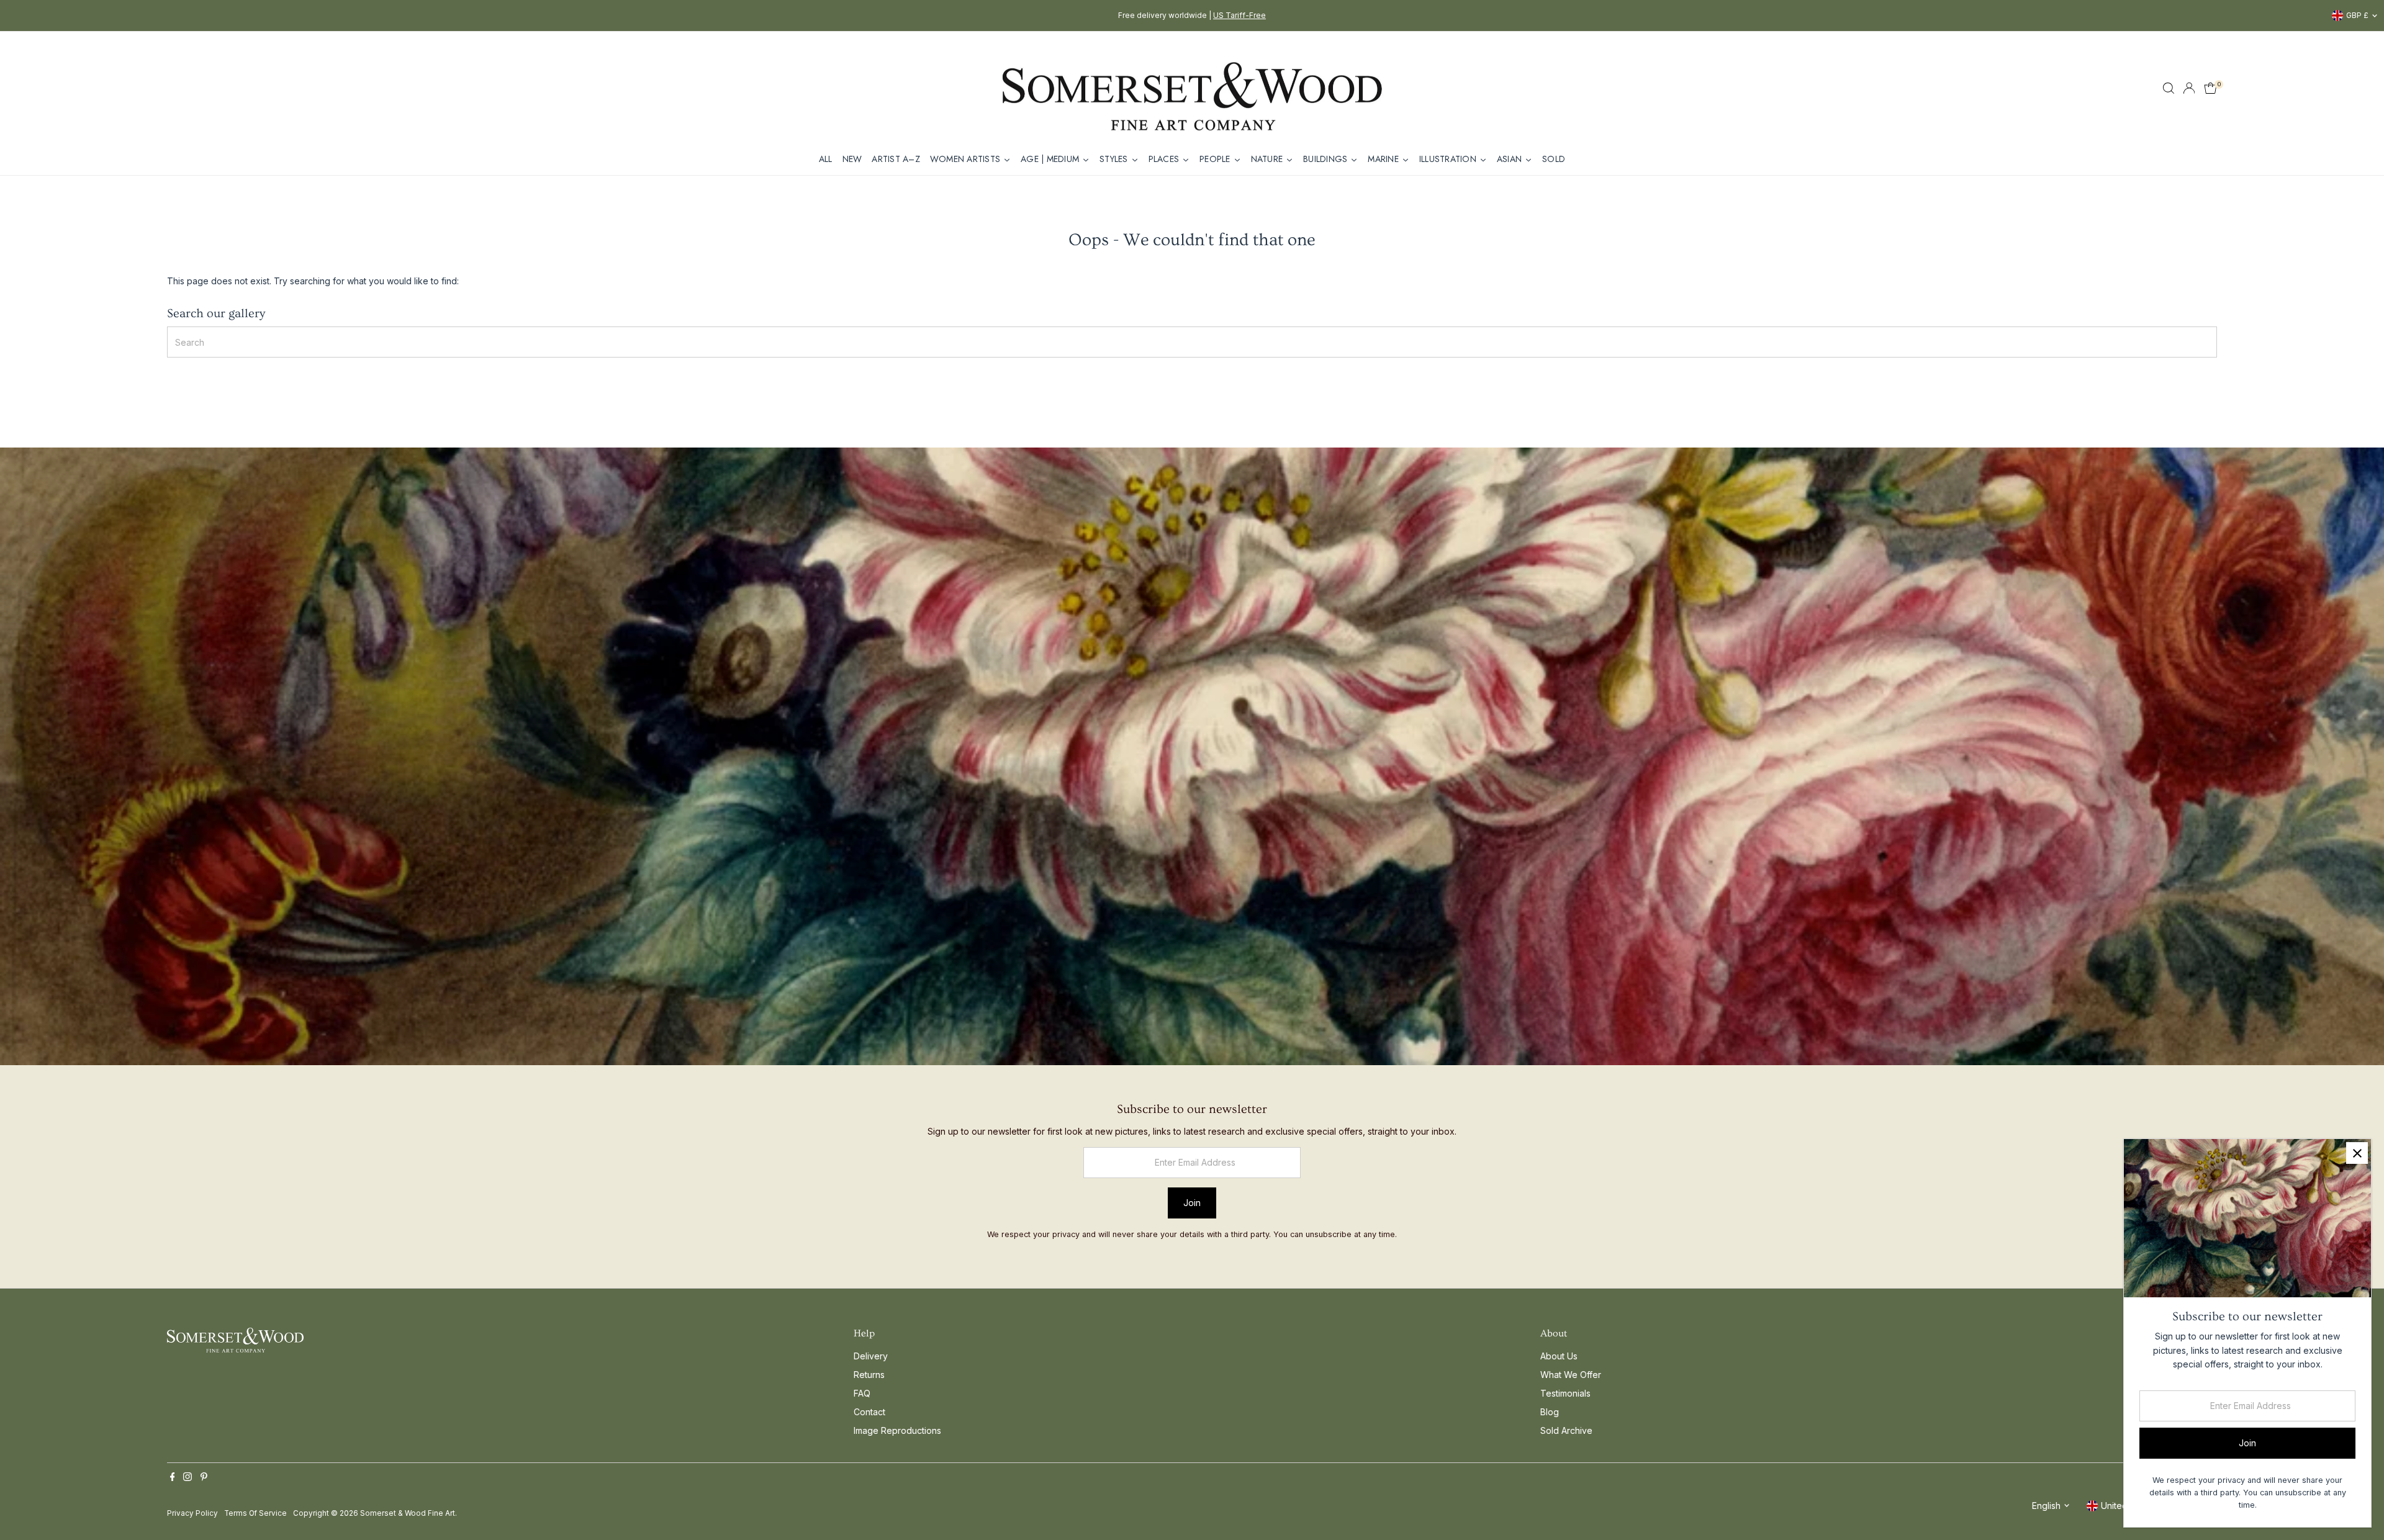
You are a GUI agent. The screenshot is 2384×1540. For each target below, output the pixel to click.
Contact (869, 1412)
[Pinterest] (204, 1478)
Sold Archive (1566, 1430)
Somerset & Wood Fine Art (408, 1513)
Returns (869, 1375)
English (2046, 1506)
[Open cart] (2210, 88)
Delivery (871, 1356)
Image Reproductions (897, 1430)
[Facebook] (173, 1478)
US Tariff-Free (1239, 15)
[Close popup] (2357, 1153)
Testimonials (1565, 1393)
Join (1192, 1203)
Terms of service (255, 1513)
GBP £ (2357, 15)
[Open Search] (2169, 88)
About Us (1559, 1356)
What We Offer (1571, 1375)
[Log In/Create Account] (2189, 88)
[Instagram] (187, 1478)
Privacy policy (192, 1513)
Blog (1550, 1412)
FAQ (862, 1393)
